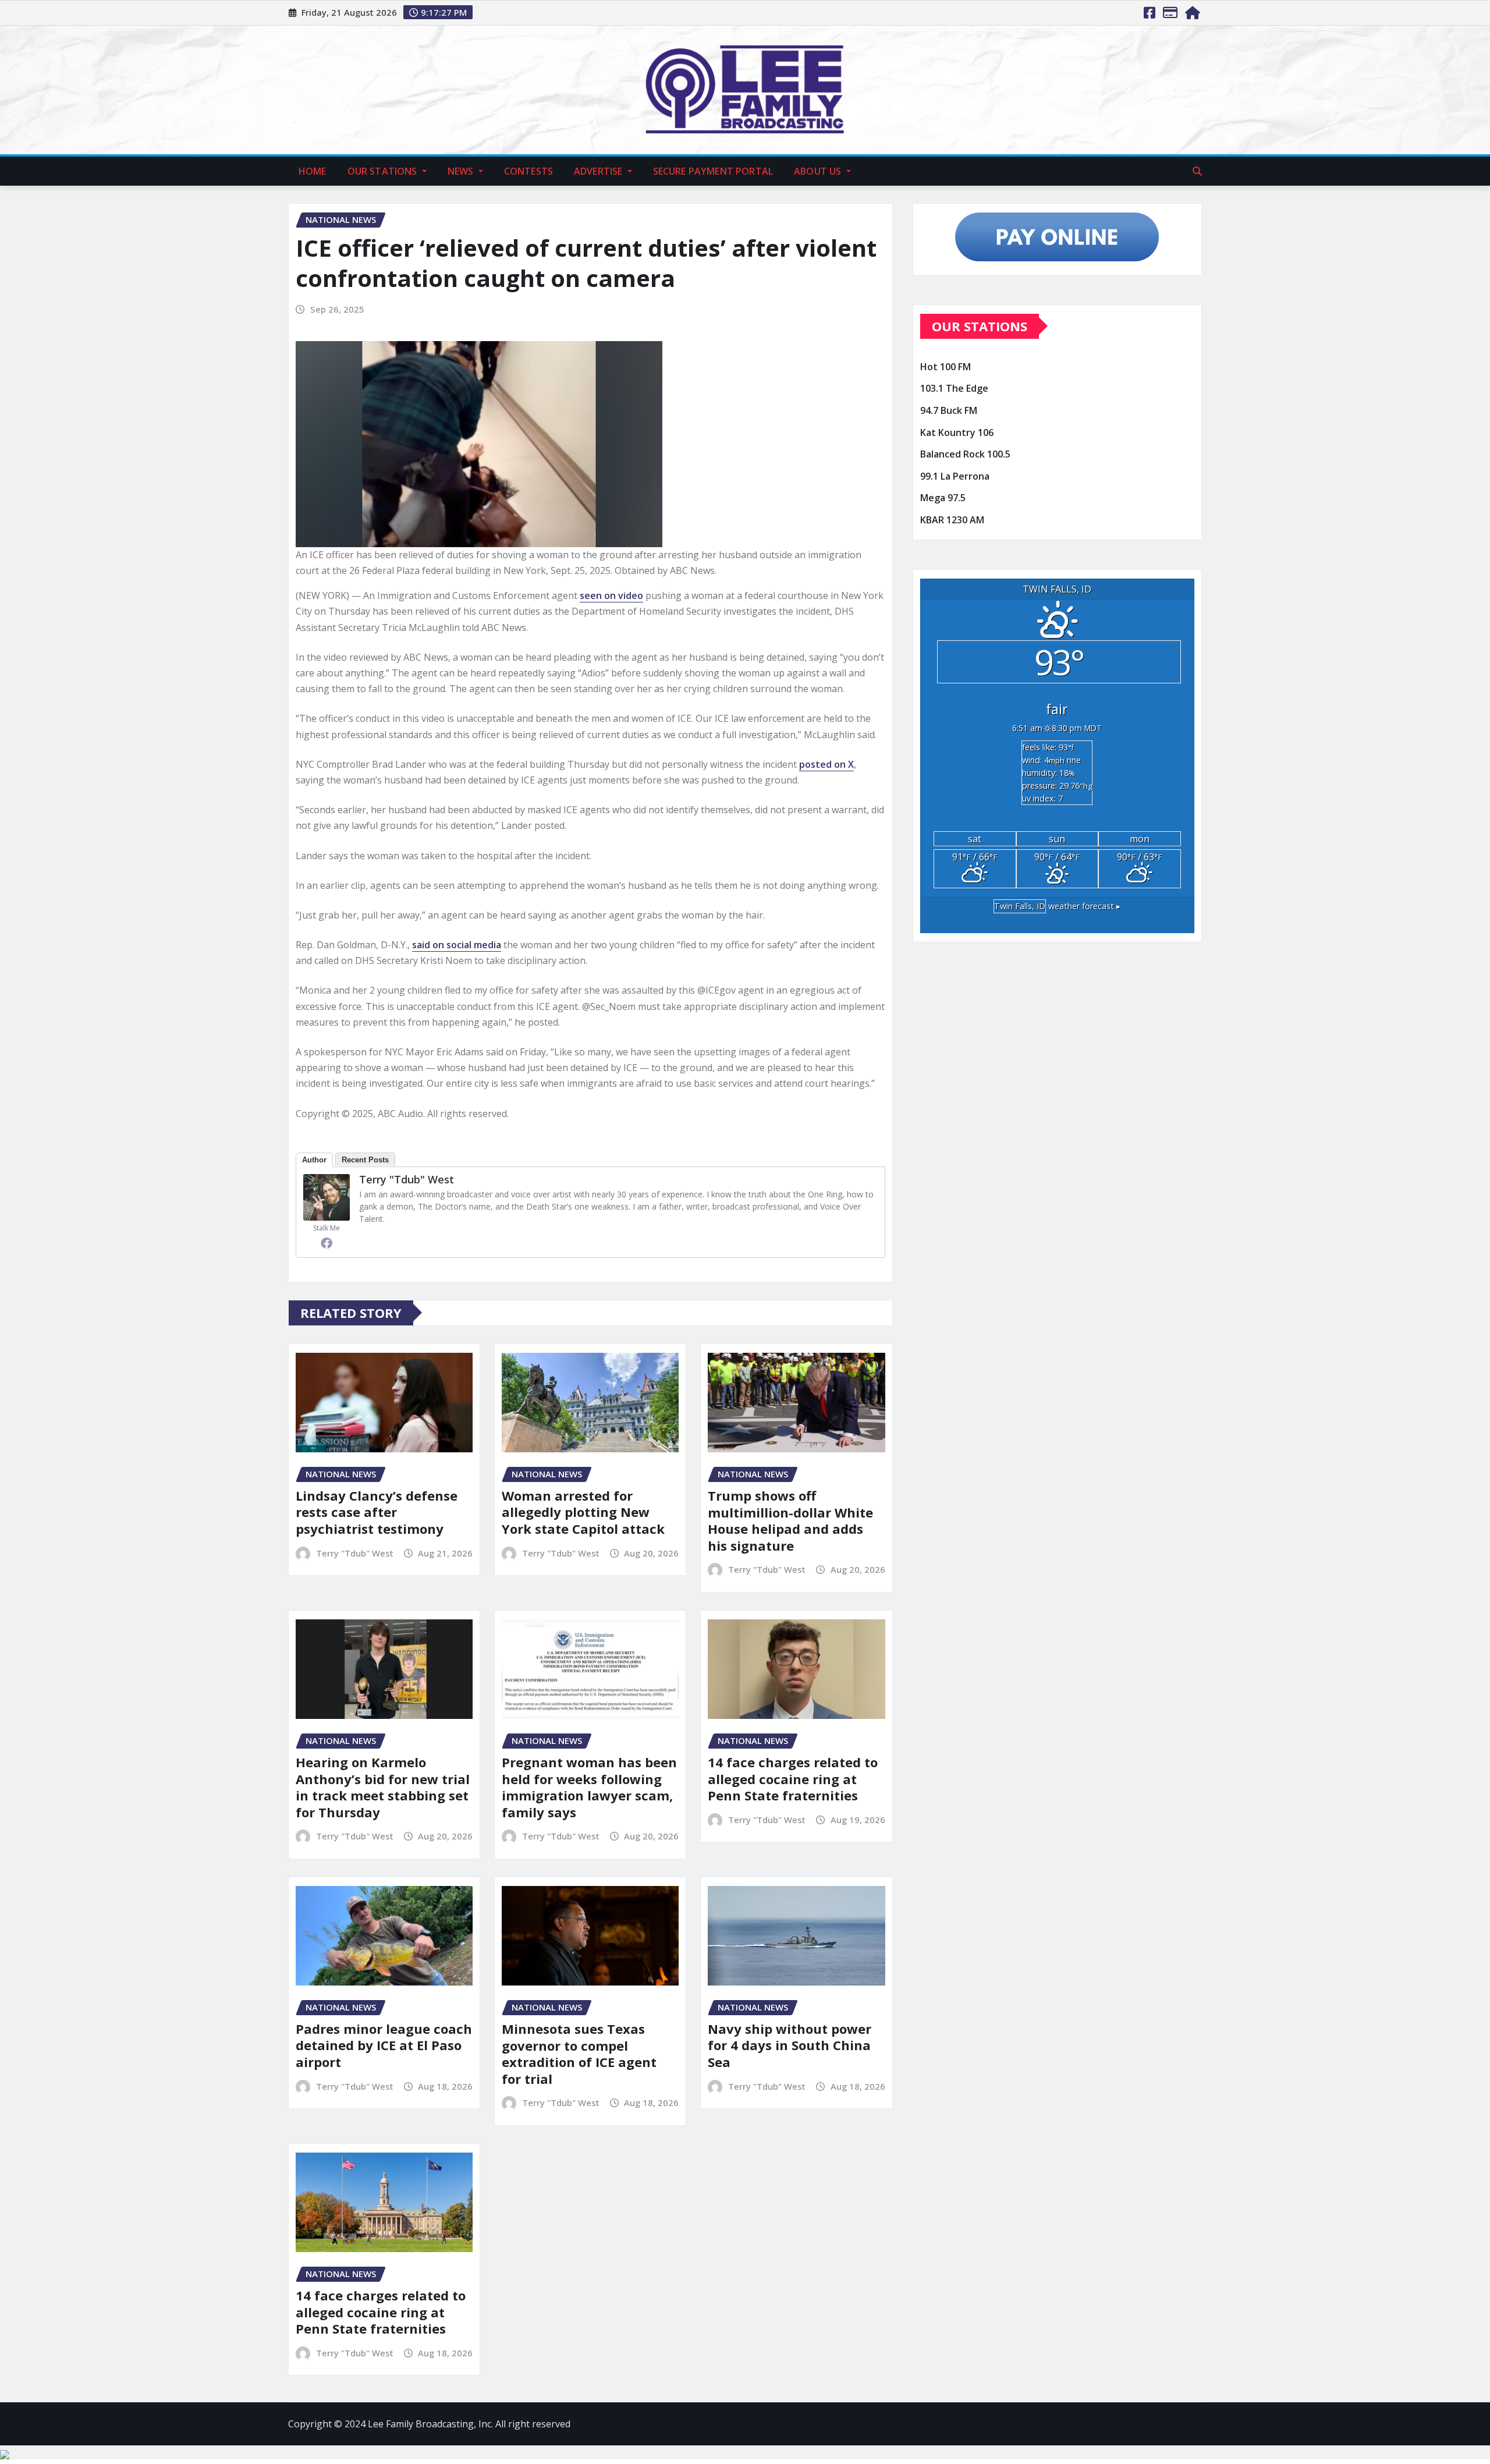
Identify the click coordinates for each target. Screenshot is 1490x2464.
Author (314, 1160)
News (462, 171)
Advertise (599, 171)
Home (313, 171)
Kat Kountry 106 (957, 432)
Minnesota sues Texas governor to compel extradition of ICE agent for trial (579, 2054)
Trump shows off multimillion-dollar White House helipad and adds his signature (790, 1520)
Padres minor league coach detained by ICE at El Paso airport (384, 2045)
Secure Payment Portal (713, 171)
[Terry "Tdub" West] (327, 1197)
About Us (819, 171)
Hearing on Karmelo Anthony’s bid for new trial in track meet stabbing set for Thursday (383, 1787)
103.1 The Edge (954, 389)
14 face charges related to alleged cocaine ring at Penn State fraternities (793, 1779)
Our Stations (384, 171)
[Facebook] (327, 1243)
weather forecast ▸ (1057, 906)
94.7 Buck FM (949, 410)
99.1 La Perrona (955, 476)
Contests (528, 171)
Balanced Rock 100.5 (965, 454)
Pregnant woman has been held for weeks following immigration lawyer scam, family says (589, 1787)
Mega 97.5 (943, 498)
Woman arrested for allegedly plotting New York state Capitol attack (583, 1512)
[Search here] (1197, 171)
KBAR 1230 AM (952, 520)
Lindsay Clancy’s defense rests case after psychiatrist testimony (377, 1512)
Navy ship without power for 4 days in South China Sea (790, 2045)
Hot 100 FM (946, 367)
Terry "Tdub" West (407, 1179)
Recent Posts (365, 1160)
